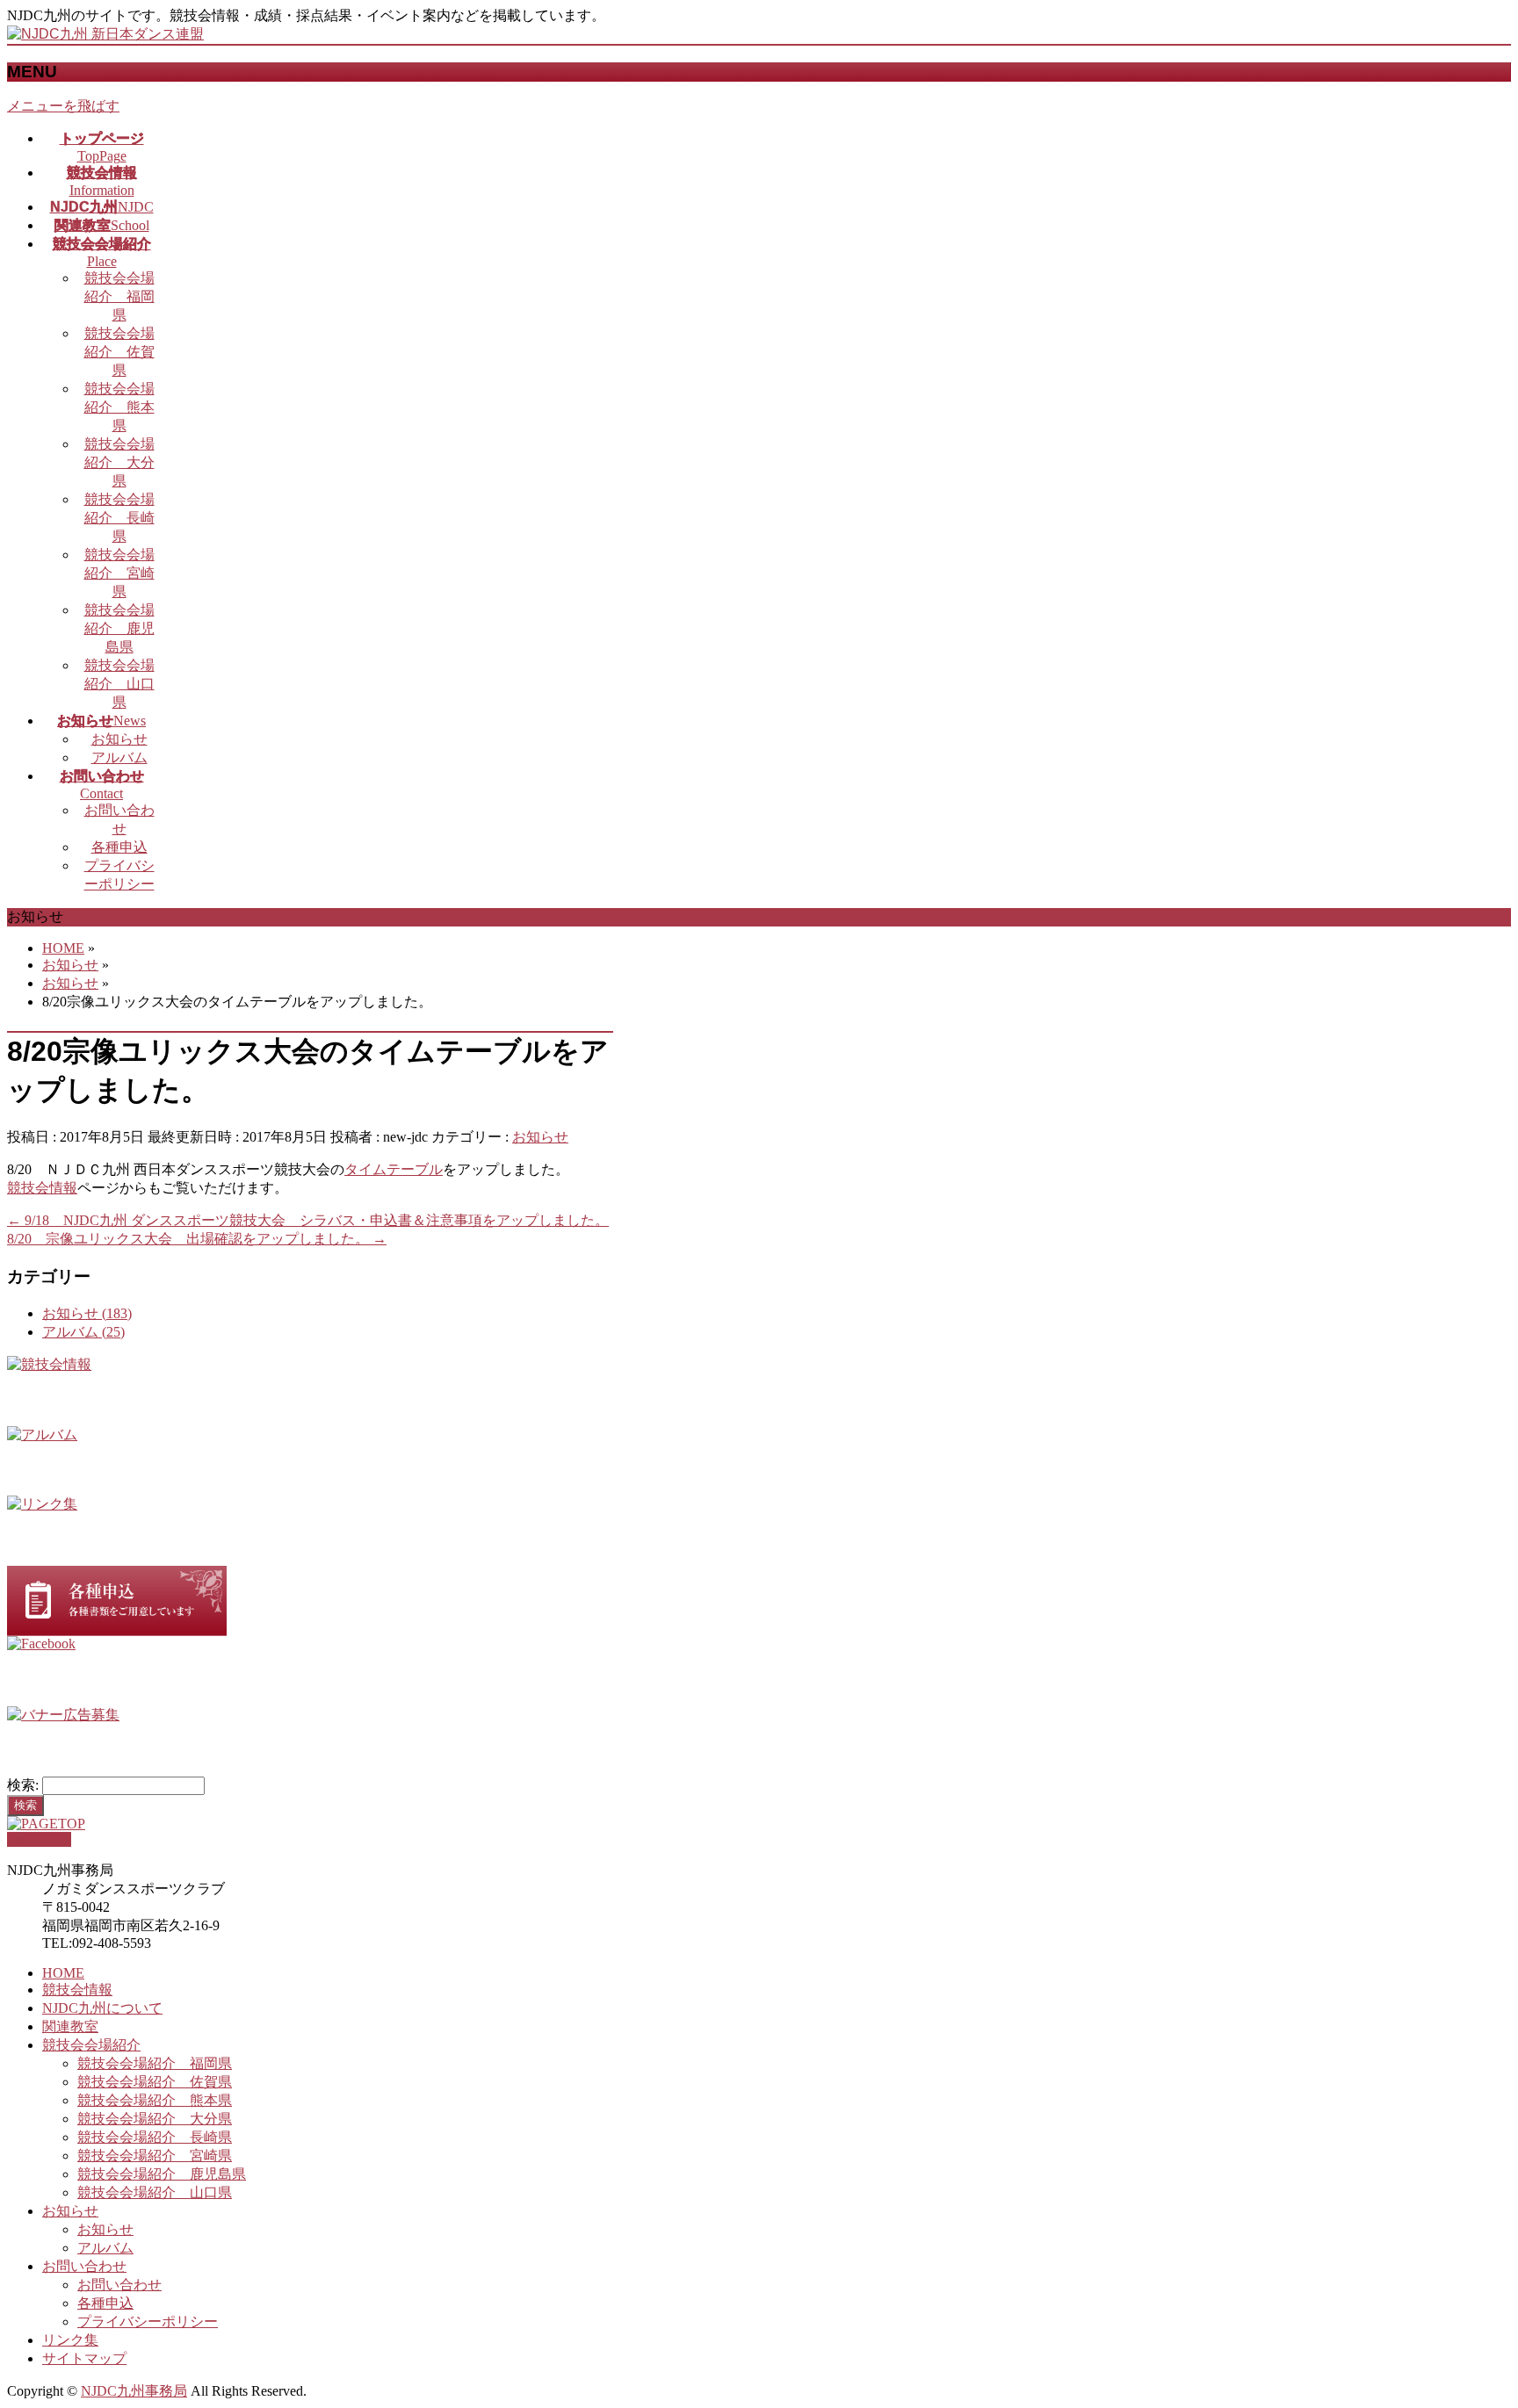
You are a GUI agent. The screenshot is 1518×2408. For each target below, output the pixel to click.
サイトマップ (84, 2358)
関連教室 (70, 2026)
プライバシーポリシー (148, 2321)
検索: (23, 1785)
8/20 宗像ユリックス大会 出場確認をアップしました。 (197, 1239)
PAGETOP (39, 1839)
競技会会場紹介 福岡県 (119, 296)
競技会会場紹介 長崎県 (119, 518)
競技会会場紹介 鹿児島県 (119, 628)
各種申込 (119, 847)
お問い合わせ (84, 2266)
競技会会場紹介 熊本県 (119, 407)
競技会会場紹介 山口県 (119, 684)
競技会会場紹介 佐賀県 (119, 352)
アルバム (119, 757)
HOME (63, 1973)
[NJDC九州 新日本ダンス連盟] (105, 34)
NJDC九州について (102, 2008)
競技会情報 (42, 1188)
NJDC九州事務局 (134, 2391)
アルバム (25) (83, 1332)
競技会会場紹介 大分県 (119, 462)
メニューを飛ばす (63, 106)
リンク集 (70, 2340)
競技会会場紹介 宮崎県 (119, 573)
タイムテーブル (394, 1169)
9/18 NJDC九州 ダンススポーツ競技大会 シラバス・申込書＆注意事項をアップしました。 (308, 1220)
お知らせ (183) (87, 1313)
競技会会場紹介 (91, 2045)
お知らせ (119, 739)
